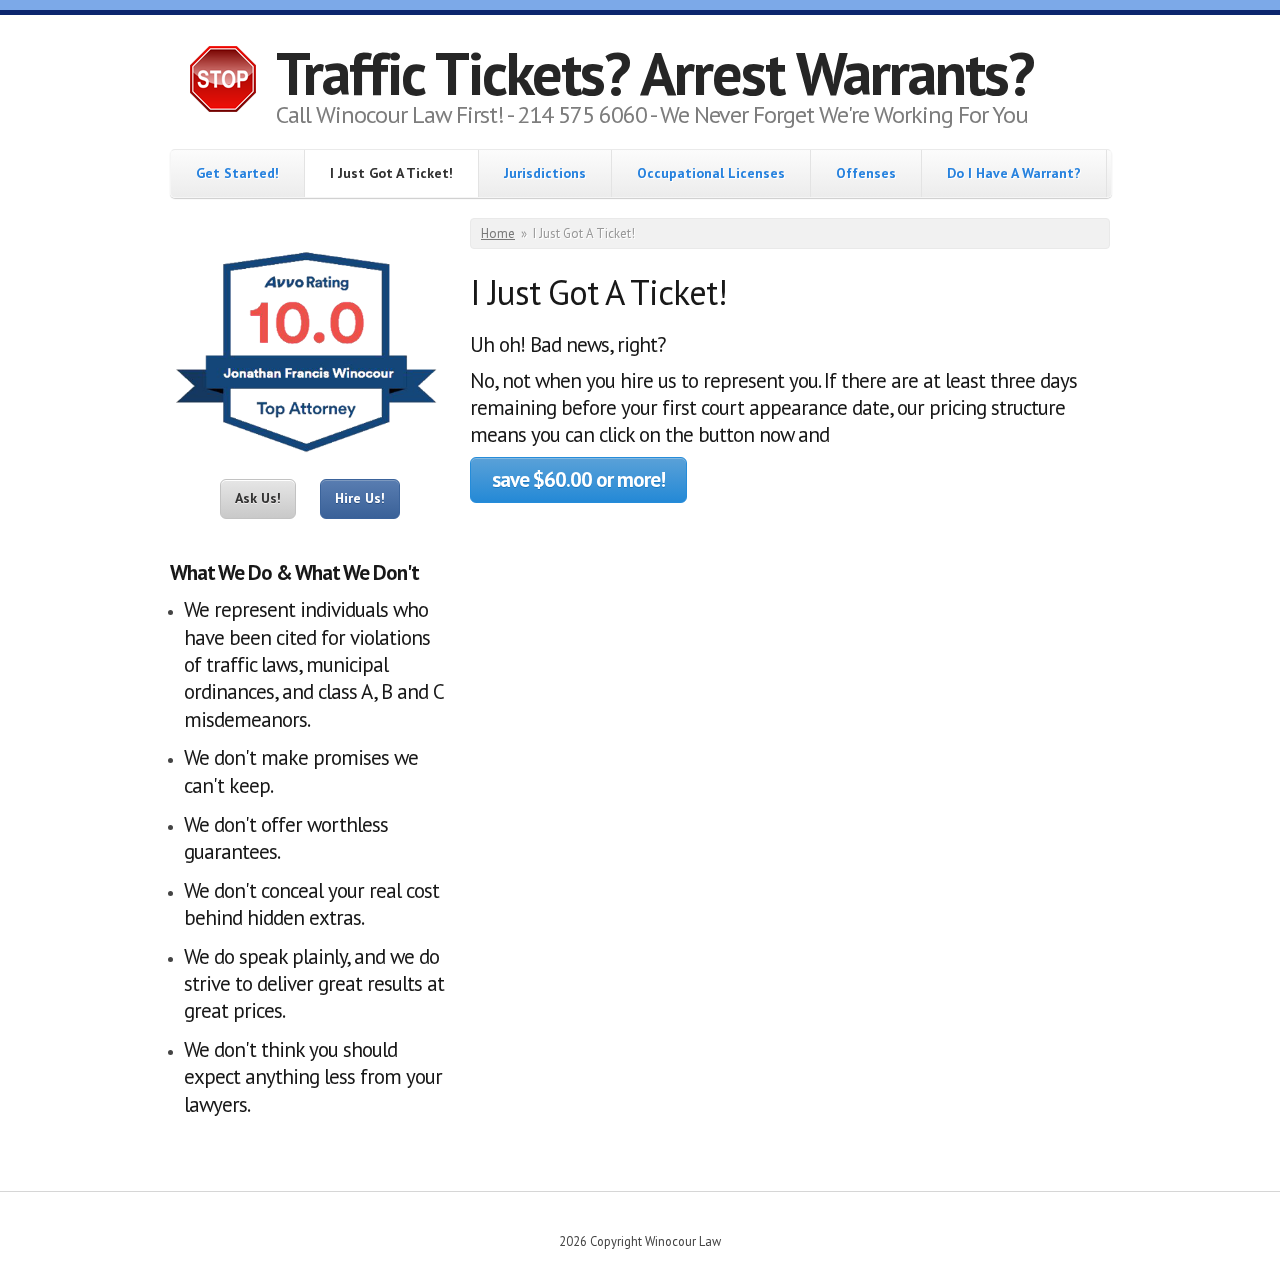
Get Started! (237, 173)
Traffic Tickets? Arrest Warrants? (654, 73)
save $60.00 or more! (578, 479)
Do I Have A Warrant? (1014, 173)
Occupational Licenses (711, 173)
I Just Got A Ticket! (391, 173)
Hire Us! (360, 498)
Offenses (866, 173)
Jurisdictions (545, 173)
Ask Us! (258, 498)
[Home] (223, 82)
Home (498, 233)
